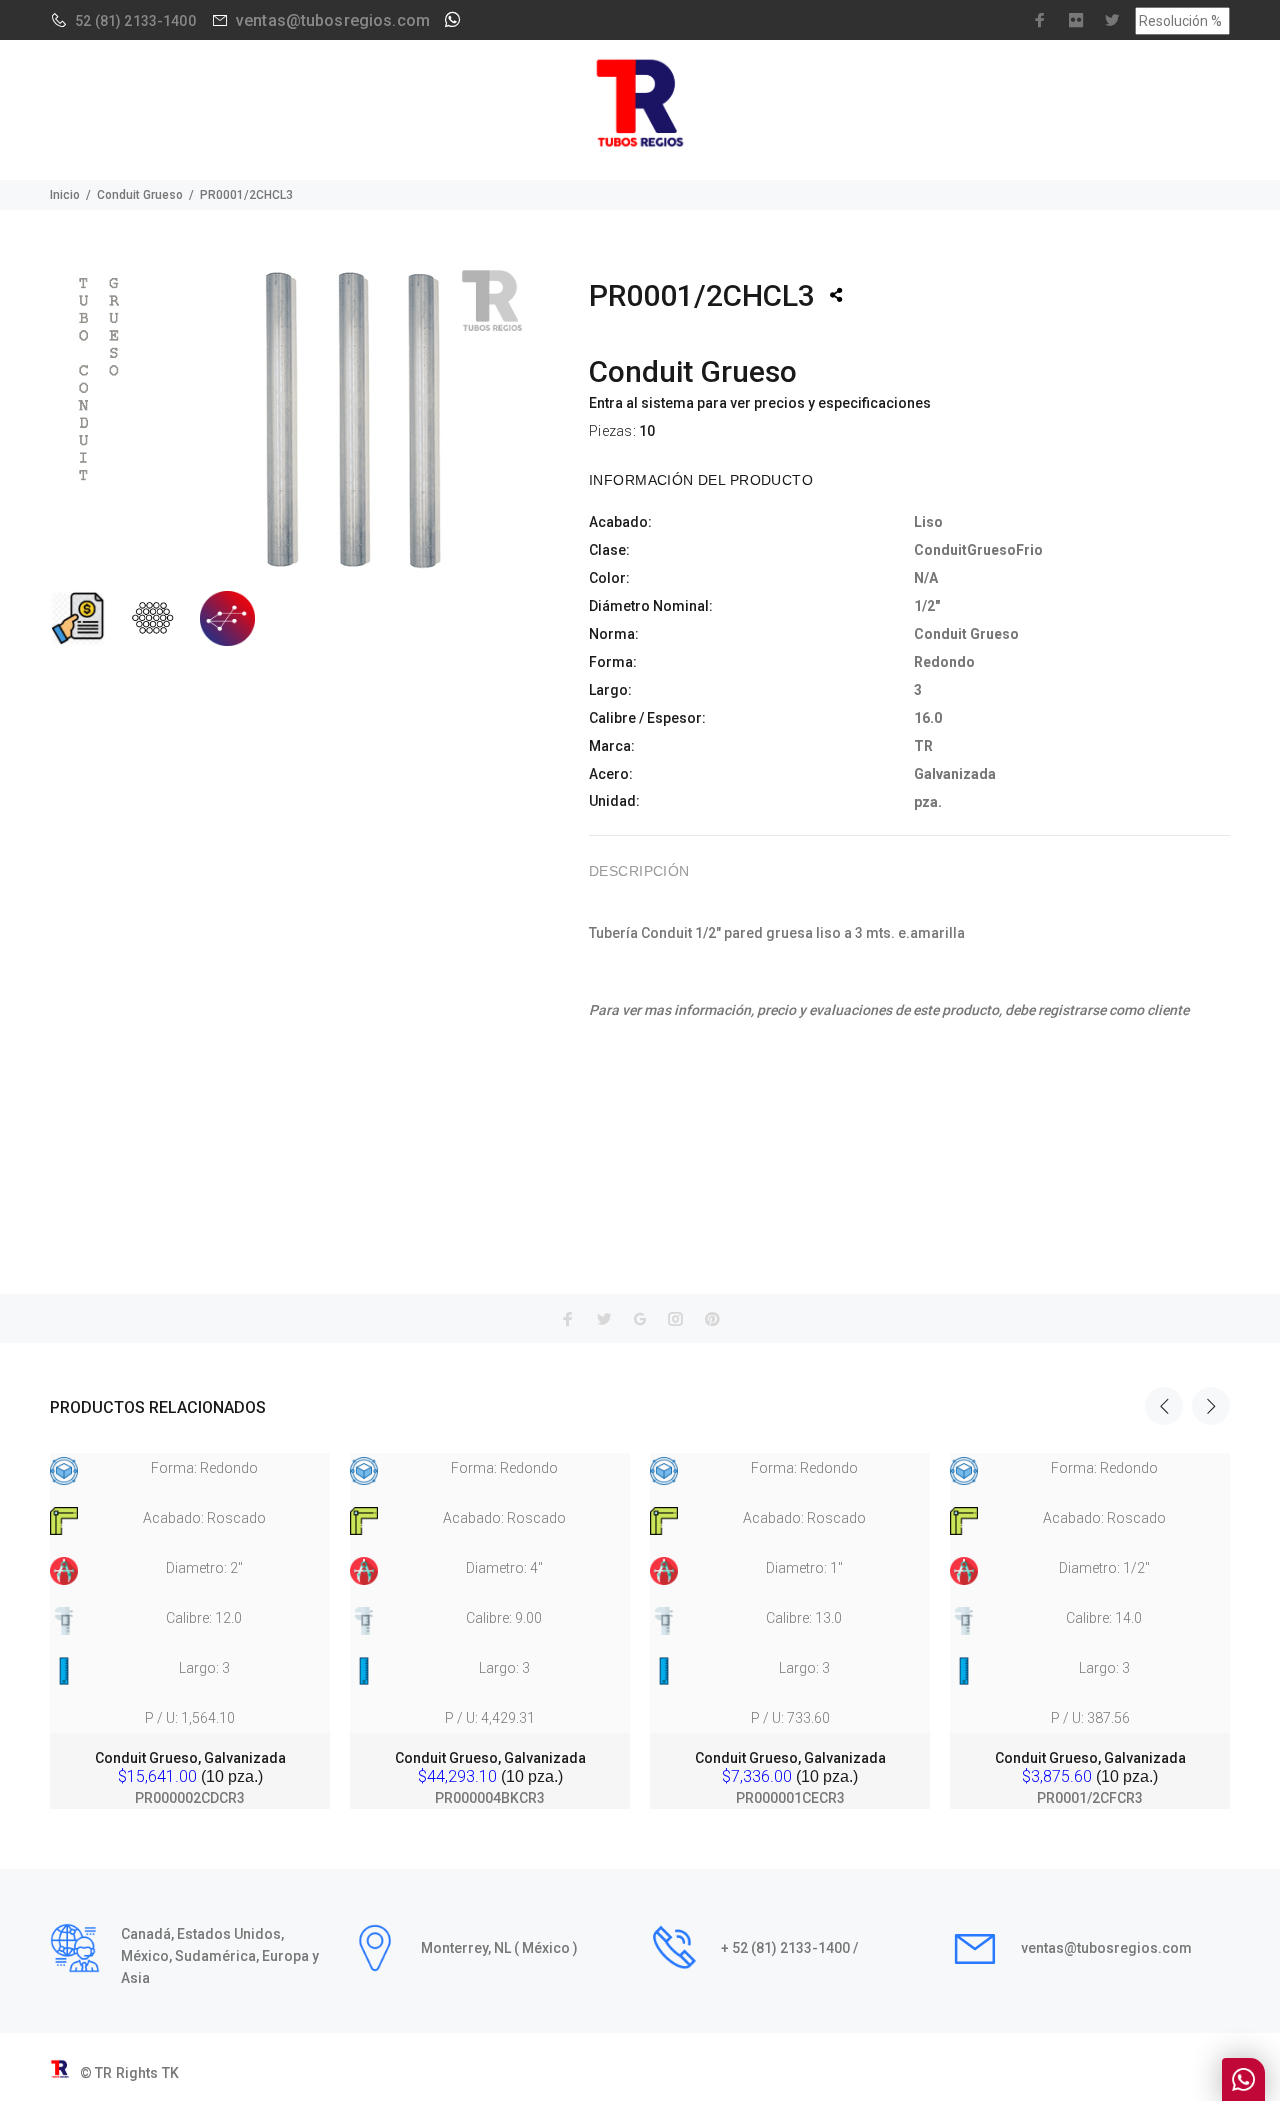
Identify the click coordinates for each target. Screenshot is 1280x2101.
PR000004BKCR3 (490, 1798)
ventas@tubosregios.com (333, 20)
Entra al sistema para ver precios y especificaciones (760, 403)
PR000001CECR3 (790, 1798)
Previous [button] (1164, 1406)
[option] (190, 1612)
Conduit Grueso (140, 195)
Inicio (65, 195)
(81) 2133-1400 (145, 21)
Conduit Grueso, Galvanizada (190, 1758)
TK (170, 2073)
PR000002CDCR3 (190, 1798)
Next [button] (1211, 1406)
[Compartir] (836, 295)
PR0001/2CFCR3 (1090, 1798)
